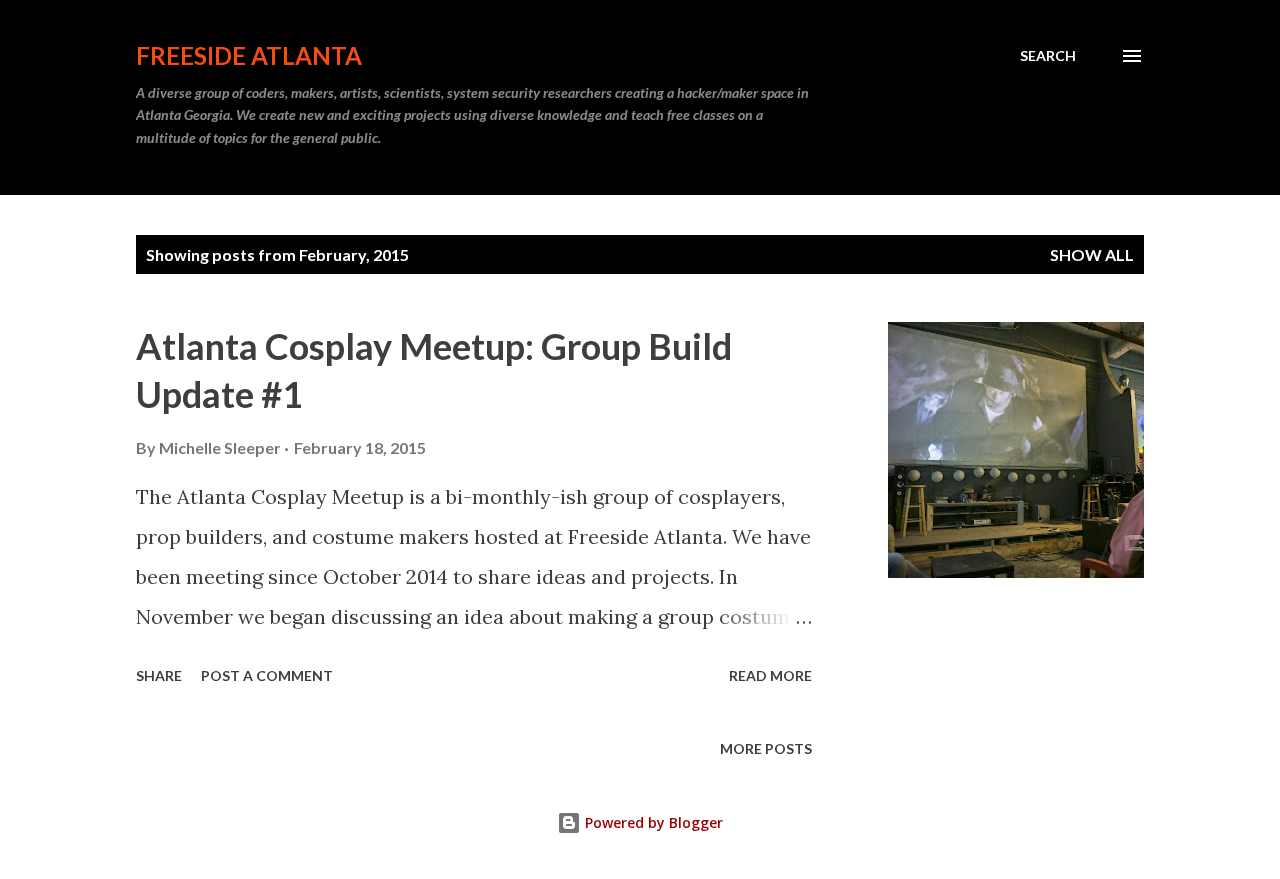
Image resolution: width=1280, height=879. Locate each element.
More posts (766, 748)
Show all (1092, 254)
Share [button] (159, 675)
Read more (770, 675)
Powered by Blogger (652, 822)
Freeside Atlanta (249, 55)
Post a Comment (267, 675)
